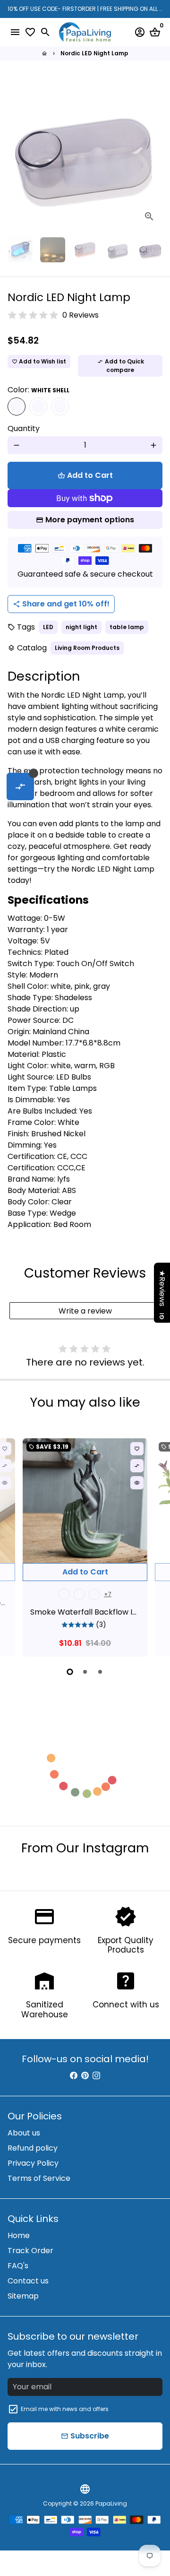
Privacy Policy (33, 2163)
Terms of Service (39, 2178)
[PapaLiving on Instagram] (96, 2076)
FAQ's (18, 2266)
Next (153, 1546)
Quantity (24, 428)
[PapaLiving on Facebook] (74, 2076)
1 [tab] (70, 1672)
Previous (17, 152)
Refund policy (33, 2148)
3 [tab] (100, 1672)
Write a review (85, 1311)
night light (81, 627)
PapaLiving (111, 2503)
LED (48, 627)
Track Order (30, 2251)
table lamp (127, 627)
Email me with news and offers (65, 2409)
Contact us (28, 2281)
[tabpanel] (85, 1547)
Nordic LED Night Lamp (94, 53)
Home (19, 2235)
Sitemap (23, 2296)
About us (24, 2133)
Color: (38, 390)
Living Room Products (87, 648)
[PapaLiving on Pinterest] (85, 2076)
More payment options (90, 520)
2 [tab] (85, 1672)
